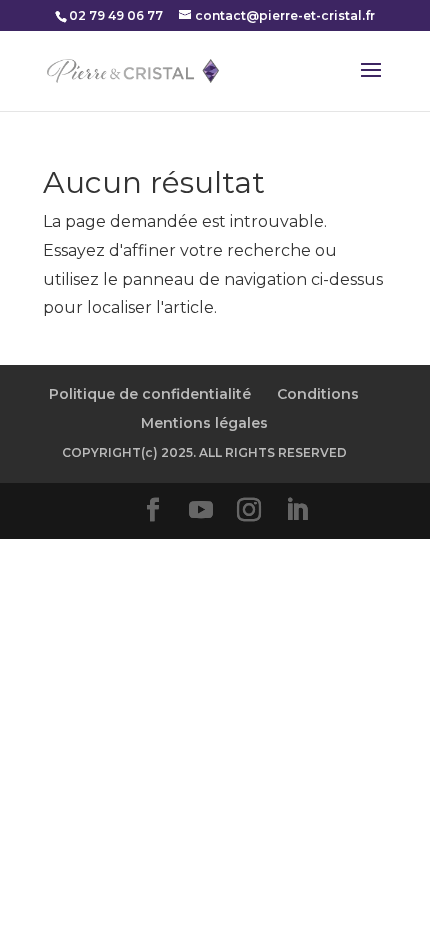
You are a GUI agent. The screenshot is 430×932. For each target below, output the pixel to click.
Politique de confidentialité (150, 394)
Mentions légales (204, 423)
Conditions (318, 394)
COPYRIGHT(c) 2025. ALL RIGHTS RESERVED (204, 452)
